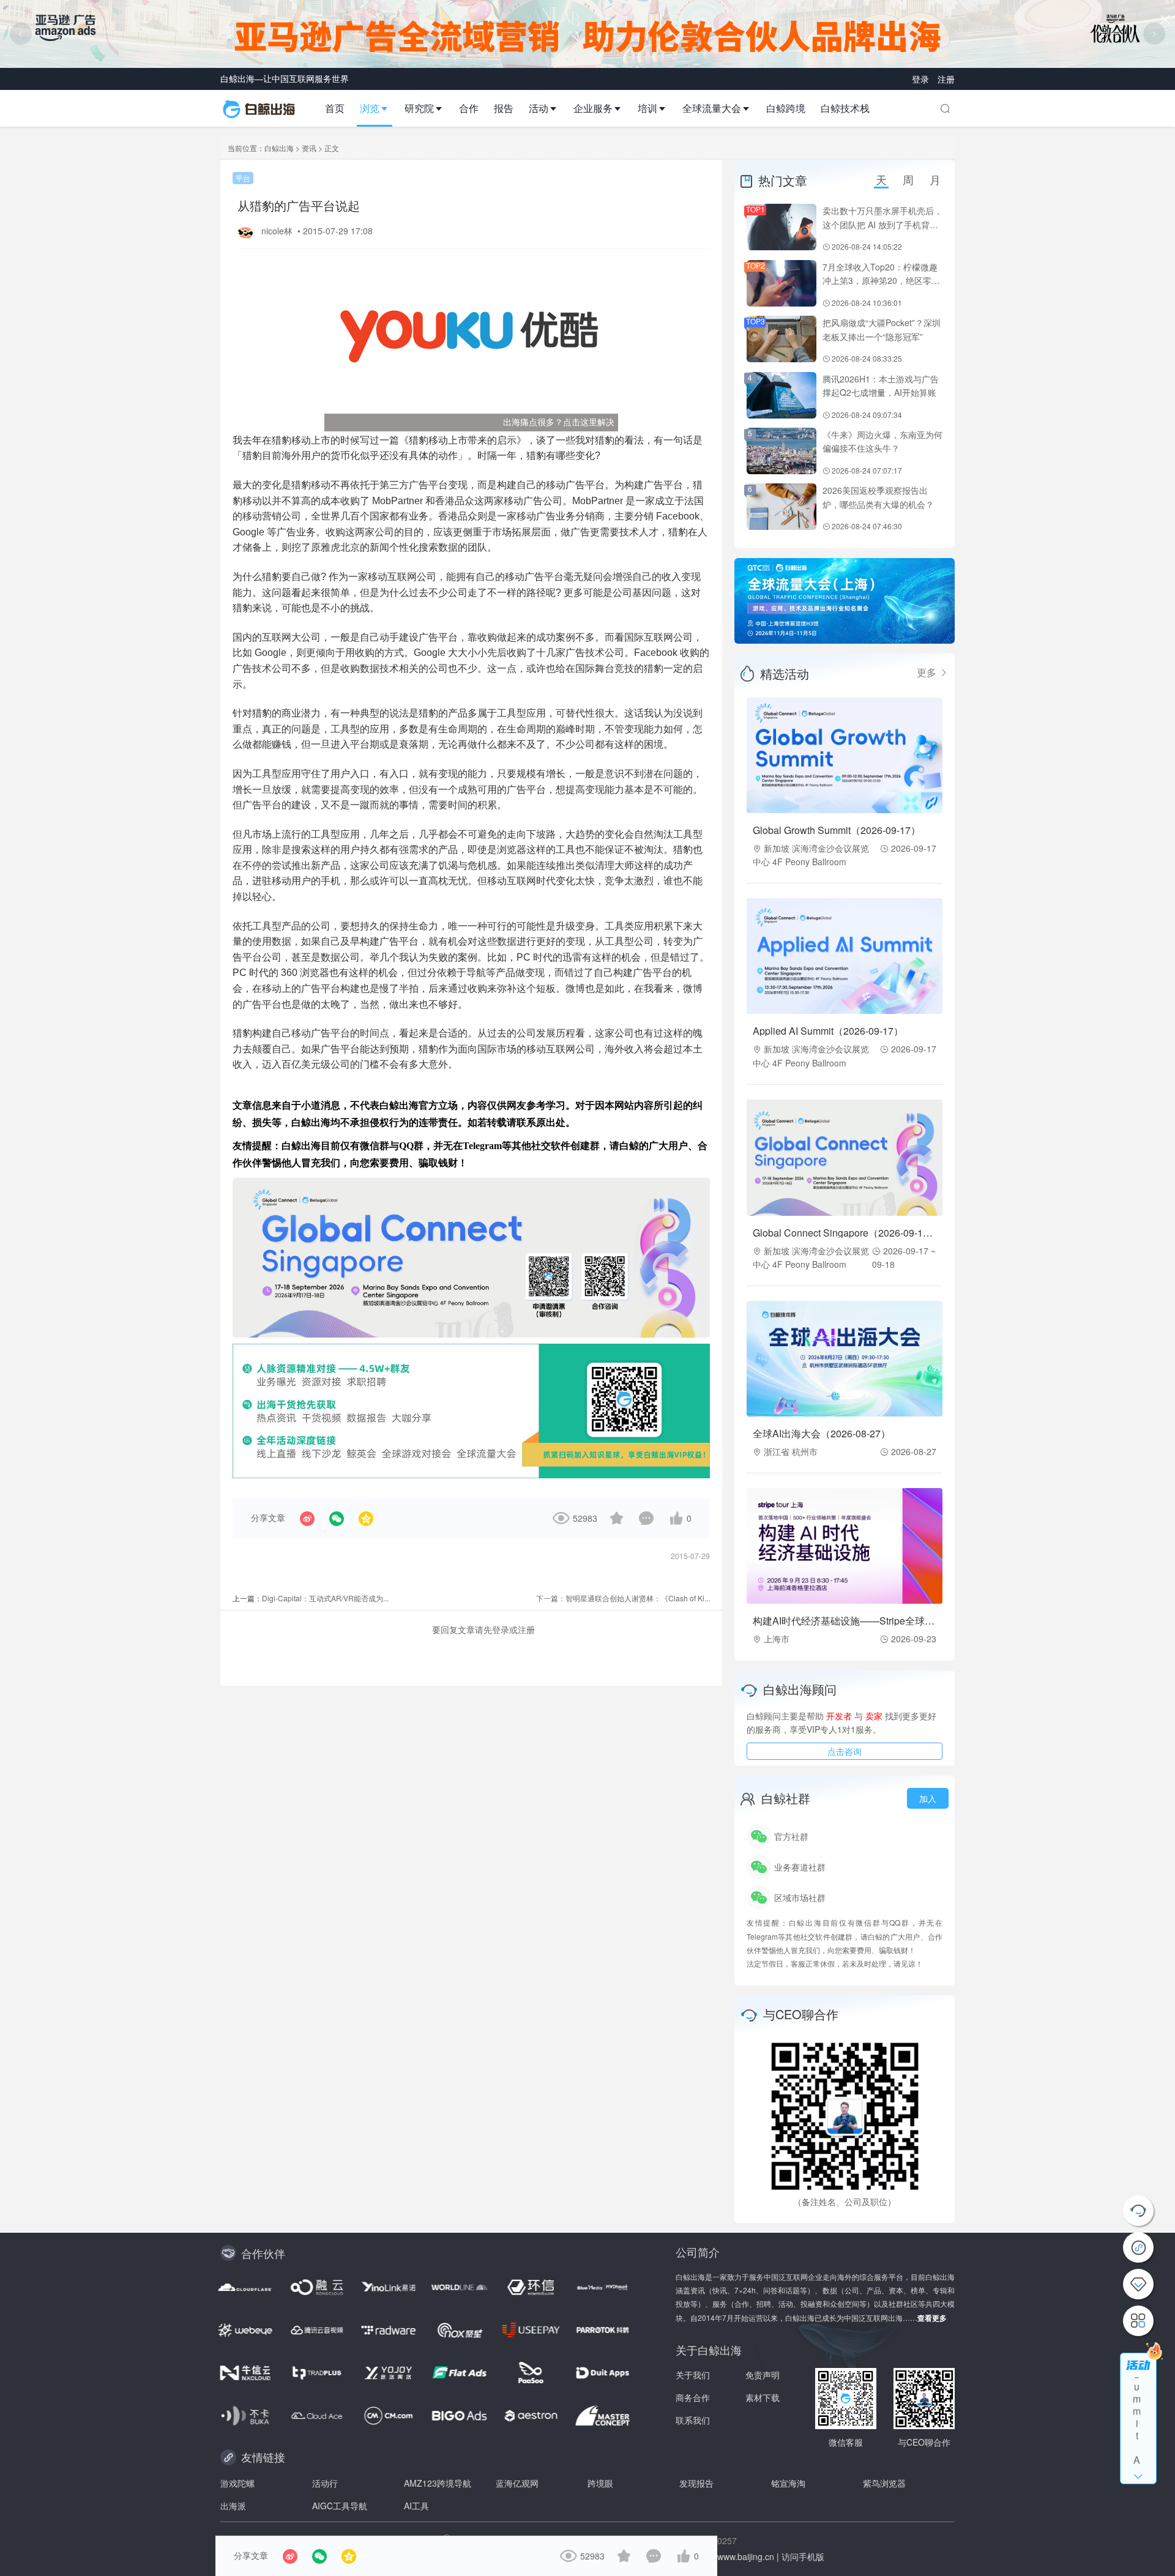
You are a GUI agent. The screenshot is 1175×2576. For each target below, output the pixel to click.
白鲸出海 (279, 148)
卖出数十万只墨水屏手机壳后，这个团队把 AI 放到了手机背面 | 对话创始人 (882, 224)
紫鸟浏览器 (884, 2483)
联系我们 (693, 2420)
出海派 (233, 2506)
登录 (922, 79)
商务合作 (693, 2397)
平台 (243, 178)
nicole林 (278, 231)
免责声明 (763, 2375)
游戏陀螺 (237, 2483)
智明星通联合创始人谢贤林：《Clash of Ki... (638, 1598)
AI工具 (416, 2506)
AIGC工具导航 (340, 2506)
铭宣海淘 (788, 2483)
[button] (379, 108)
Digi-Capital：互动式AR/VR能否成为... (325, 1598)
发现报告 (696, 2483)
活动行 (325, 2483)
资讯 (309, 148)
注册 (946, 79)
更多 (928, 672)
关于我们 (693, 2375)
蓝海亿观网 (517, 2483)
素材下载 (763, 2397)
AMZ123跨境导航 (438, 2483)
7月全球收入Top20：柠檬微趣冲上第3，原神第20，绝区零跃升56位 (881, 281)
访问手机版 (803, 2556)
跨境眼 (600, 2483)
